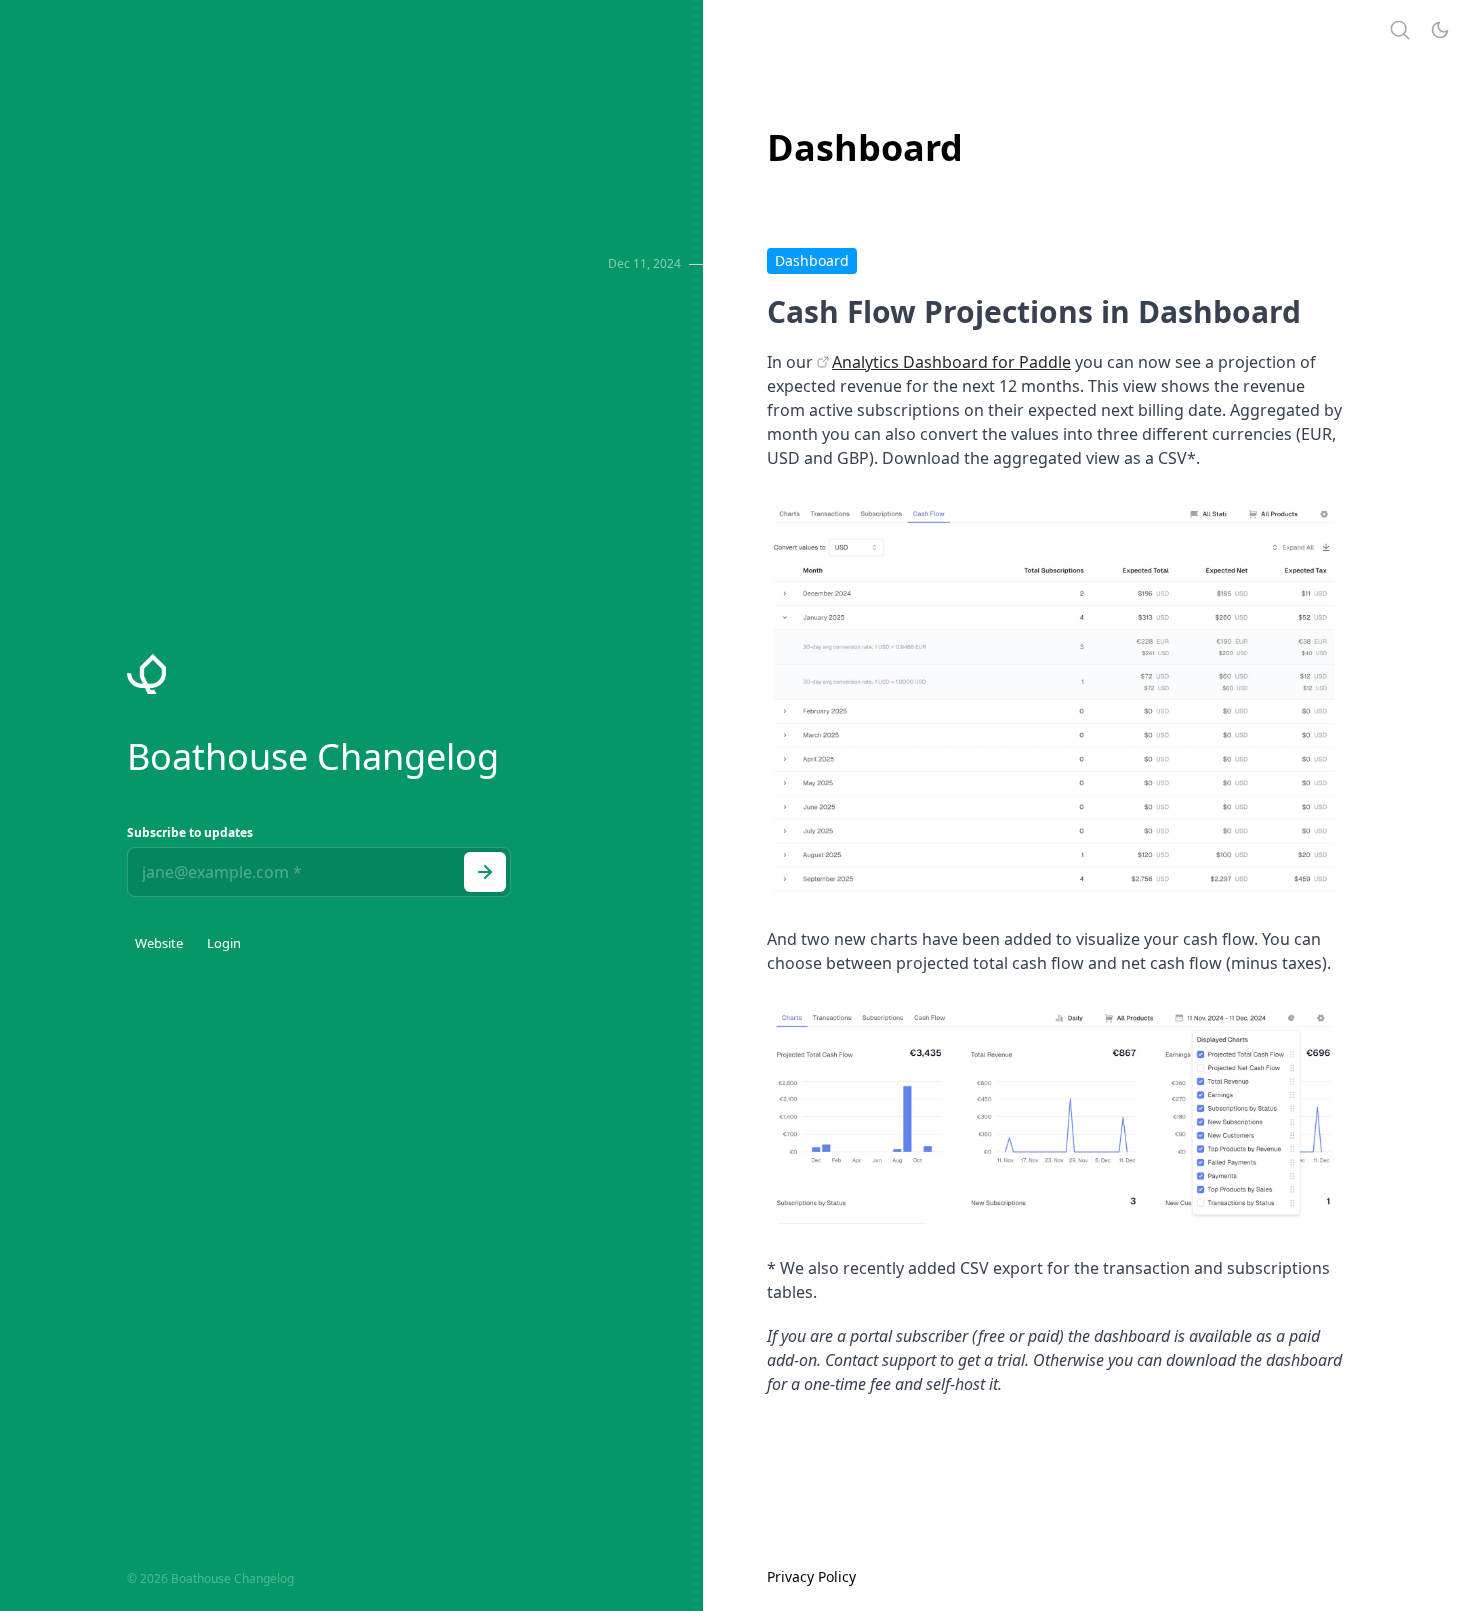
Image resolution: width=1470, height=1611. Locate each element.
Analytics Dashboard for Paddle (951, 362)
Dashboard (812, 260)
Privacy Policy (811, 1576)
